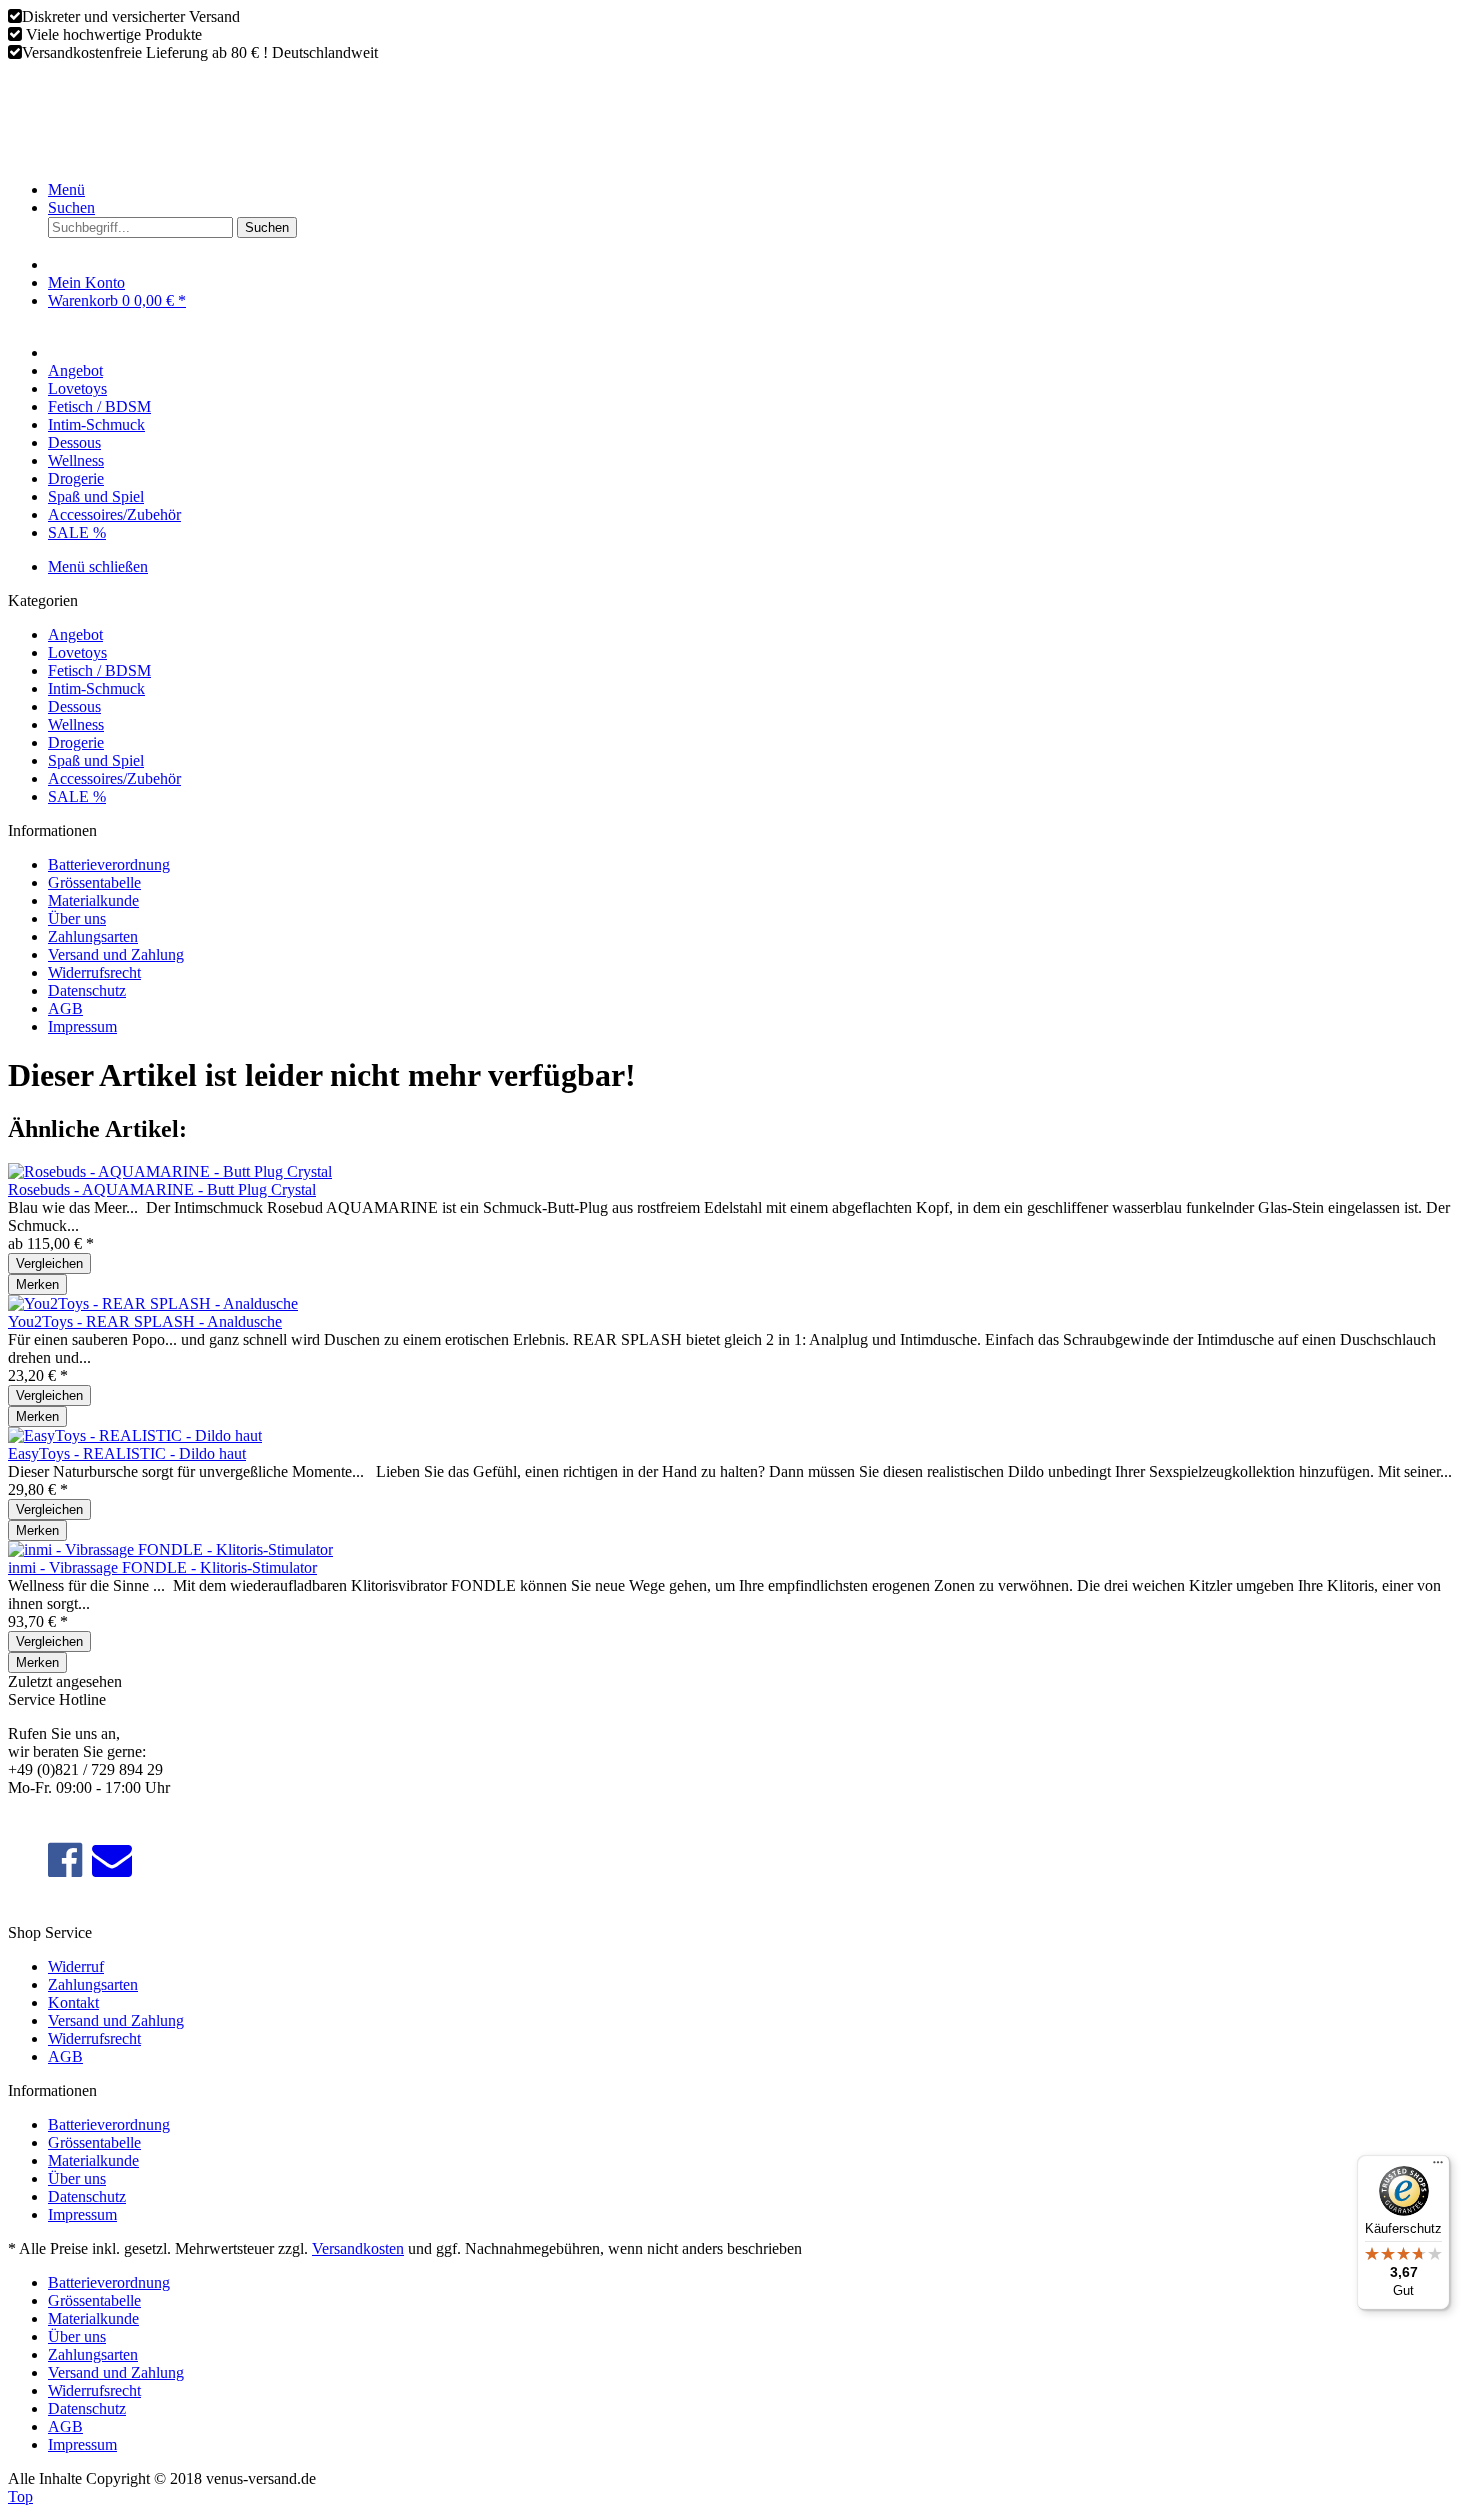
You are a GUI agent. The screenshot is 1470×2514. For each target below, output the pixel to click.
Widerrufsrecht (94, 972)
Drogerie (76, 742)
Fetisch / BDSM (99, 670)
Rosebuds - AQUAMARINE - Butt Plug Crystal (162, 1189)
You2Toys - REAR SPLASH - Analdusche (145, 1321)
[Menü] (1438, 2167)
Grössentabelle (94, 882)
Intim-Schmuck (96, 688)
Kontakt (73, 2002)
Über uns (77, 918)
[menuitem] (755, 190)
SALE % (77, 796)
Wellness (76, 724)
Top (20, 2496)
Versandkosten (358, 2248)
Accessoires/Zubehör (114, 778)
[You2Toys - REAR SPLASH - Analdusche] (153, 1303)
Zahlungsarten (93, 936)
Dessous (74, 706)
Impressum (82, 1026)
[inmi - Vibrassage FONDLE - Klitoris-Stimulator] (170, 1549)
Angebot (75, 634)
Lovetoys (77, 652)
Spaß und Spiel (96, 760)
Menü (66, 189)
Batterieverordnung (109, 864)
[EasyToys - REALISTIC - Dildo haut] (135, 1435)
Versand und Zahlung (116, 954)
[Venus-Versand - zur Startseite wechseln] (168, 155)
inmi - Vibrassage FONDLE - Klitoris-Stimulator (162, 1567)
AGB (65, 1008)
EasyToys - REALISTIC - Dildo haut (127, 1453)
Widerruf (76, 1966)
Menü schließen (98, 566)
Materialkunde (93, 900)
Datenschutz (87, 990)
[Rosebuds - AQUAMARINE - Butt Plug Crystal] (170, 1171)
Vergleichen (49, 1263)
